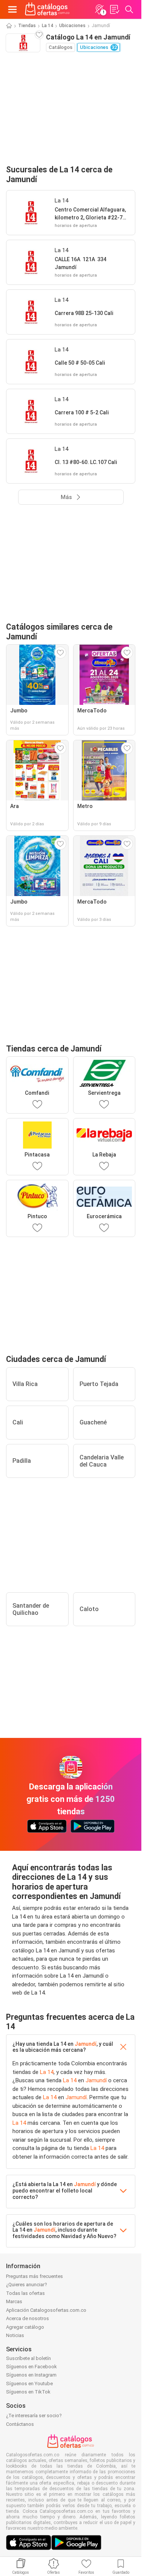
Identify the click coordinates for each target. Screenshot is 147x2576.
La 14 (47, 26)
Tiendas (27, 26)
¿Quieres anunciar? (27, 2285)
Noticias (15, 2335)
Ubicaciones (72, 26)
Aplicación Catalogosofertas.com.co (46, 2310)
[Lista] (114, 9)
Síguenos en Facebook (31, 2367)
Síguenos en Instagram (31, 2375)
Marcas (14, 2301)
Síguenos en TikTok (28, 2392)
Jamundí (86, 2044)
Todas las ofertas (25, 2293)
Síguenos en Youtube (29, 2384)
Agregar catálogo (25, 2327)
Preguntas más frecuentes (34, 2276)
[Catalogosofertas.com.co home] (47, 9)
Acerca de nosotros (28, 2318)
